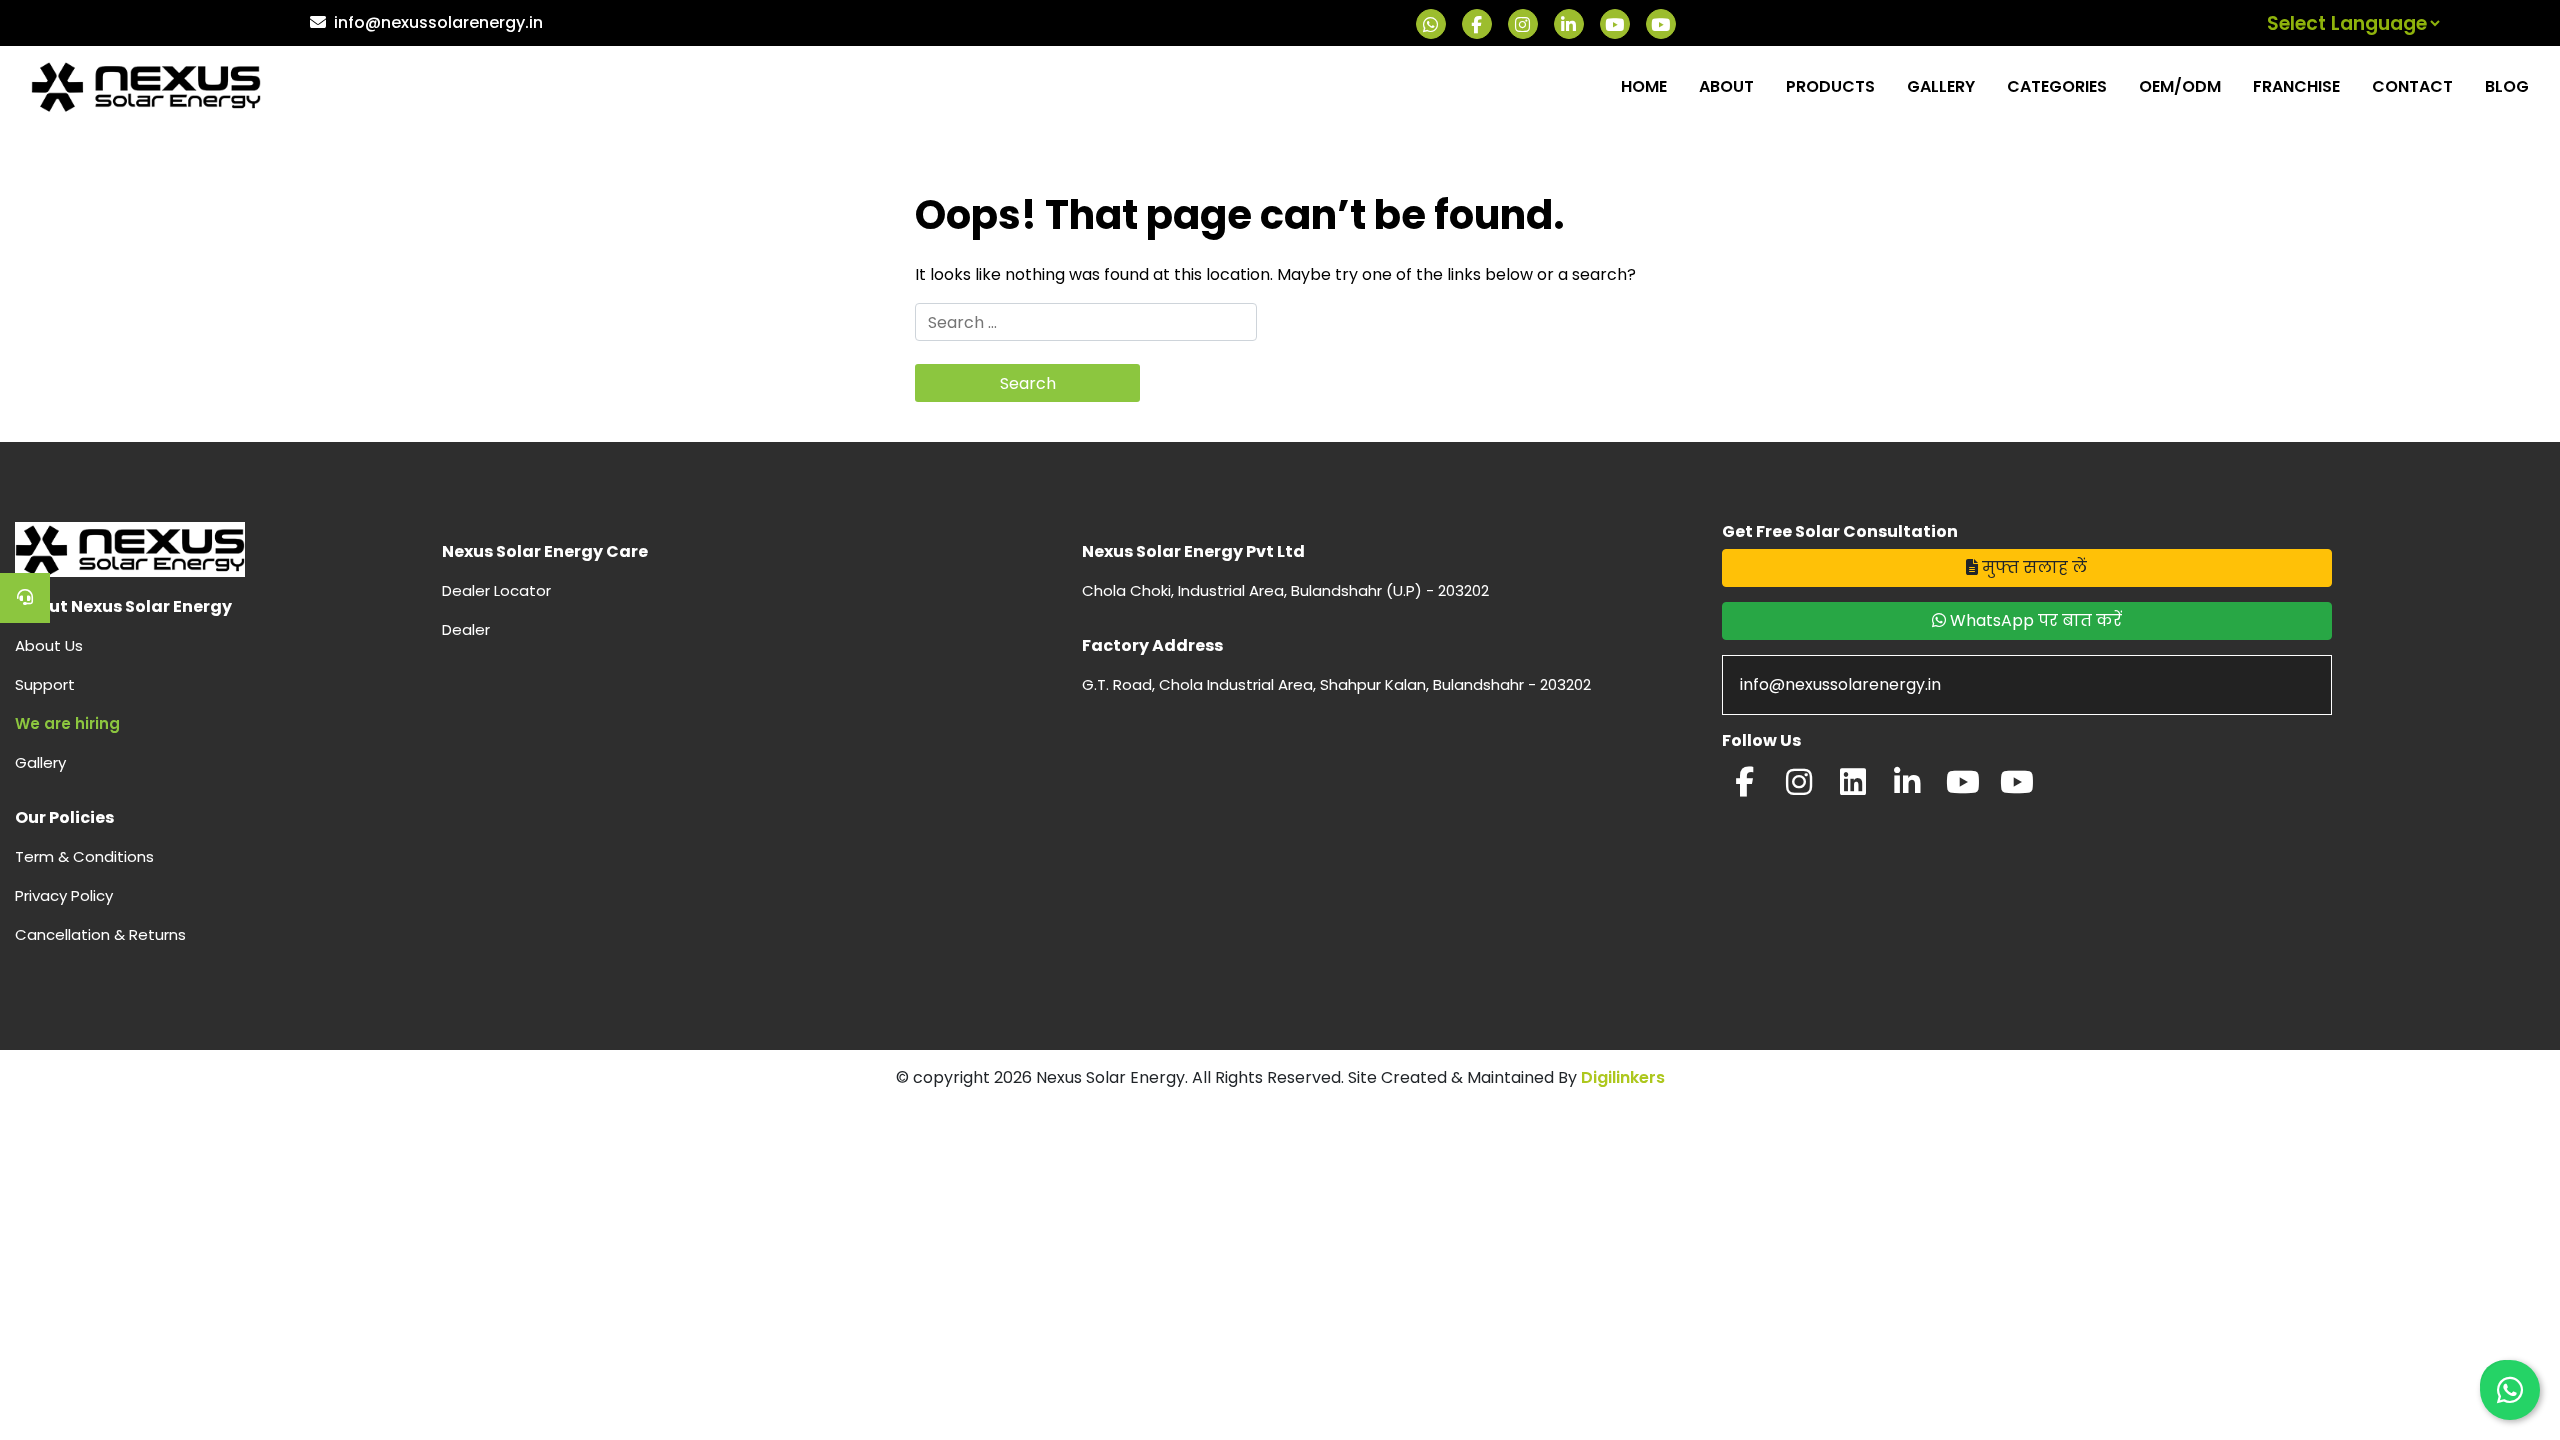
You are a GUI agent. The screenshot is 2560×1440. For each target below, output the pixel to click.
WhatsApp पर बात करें (2034, 620)
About (1726, 86)
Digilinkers (1623, 1077)
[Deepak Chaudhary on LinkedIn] (1907, 787)
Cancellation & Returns (100, 934)
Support (45, 684)
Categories (2057, 86)
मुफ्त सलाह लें (2032, 567)
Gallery (1941, 86)
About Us (49, 645)
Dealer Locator (496, 590)
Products (1830, 86)
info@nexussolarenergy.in (438, 22)
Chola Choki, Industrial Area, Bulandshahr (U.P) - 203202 (1285, 590)
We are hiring (67, 723)
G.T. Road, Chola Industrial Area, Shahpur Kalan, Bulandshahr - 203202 (1336, 684)
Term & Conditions (84, 856)
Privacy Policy (64, 895)
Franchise (2296, 86)
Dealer (466, 629)
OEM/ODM (2180, 86)
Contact (2412, 86)
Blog (2507, 86)
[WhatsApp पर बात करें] (2510, 1390)
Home (1644, 86)
